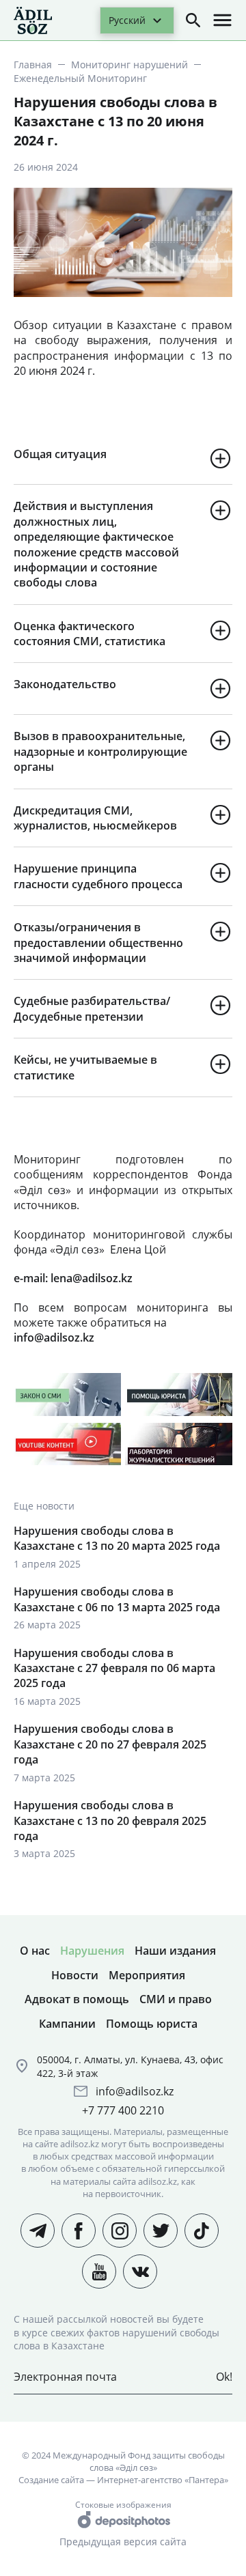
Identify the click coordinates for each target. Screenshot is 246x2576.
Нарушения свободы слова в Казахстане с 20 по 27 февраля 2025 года (110, 1744)
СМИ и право (176, 1999)
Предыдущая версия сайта (123, 2542)
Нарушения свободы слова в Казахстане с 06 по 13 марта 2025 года (117, 1599)
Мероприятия (147, 1975)
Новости (75, 1975)
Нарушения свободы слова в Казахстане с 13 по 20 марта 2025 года (117, 1538)
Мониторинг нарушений (129, 65)
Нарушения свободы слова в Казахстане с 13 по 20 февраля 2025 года (110, 1821)
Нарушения (92, 1951)
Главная (33, 65)
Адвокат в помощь (77, 1999)
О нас (35, 1951)
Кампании (67, 2024)
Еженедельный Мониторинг (80, 78)
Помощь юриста (152, 2024)
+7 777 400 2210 (123, 2110)
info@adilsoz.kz (135, 2091)
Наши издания (175, 1951)
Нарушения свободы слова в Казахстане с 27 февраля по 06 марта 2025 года (114, 1668)
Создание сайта (51, 2480)
